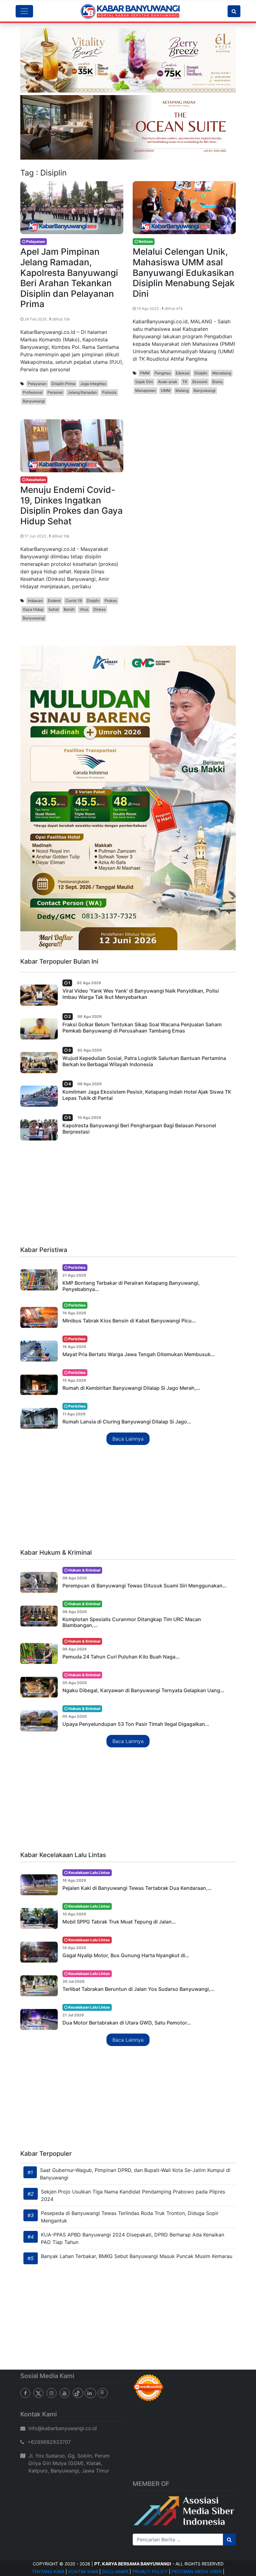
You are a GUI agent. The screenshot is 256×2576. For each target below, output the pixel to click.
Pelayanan (37, 384)
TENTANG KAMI (48, 2571)
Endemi (54, 601)
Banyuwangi (34, 401)
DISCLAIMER (115, 2571)
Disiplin (201, 373)
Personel (55, 392)
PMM (145, 373)
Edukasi (183, 373)
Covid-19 (74, 601)
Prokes (111, 601)
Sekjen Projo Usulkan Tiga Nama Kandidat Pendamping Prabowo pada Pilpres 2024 (133, 2195)
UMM (166, 390)
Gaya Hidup (33, 609)
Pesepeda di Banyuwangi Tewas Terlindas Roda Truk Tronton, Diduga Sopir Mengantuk (130, 2217)
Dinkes (99, 609)
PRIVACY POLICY (150, 2571)
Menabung (222, 373)
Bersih (69, 609)
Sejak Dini (144, 382)
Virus (84, 609)
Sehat (54, 609)
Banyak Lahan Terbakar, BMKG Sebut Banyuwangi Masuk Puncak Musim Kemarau (137, 2256)
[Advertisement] (128, 1195)
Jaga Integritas (93, 384)
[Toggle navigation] (24, 11)
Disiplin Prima (63, 384)
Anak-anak (168, 382)
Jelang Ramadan (82, 392)
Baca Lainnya (128, 1439)
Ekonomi (200, 382)
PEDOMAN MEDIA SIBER (197, 2571)
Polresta (109, 392)
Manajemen (145, 390)
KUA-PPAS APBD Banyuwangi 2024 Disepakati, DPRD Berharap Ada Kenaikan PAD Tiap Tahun (133, 2238)
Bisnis (217, 382)
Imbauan (35, 601)
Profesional (33, 392)
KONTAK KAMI (83, 2571)
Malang (182, 390)
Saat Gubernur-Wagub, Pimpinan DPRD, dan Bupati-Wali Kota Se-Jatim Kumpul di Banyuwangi (135, 2174)
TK (185, 382)
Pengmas (163, 373)
